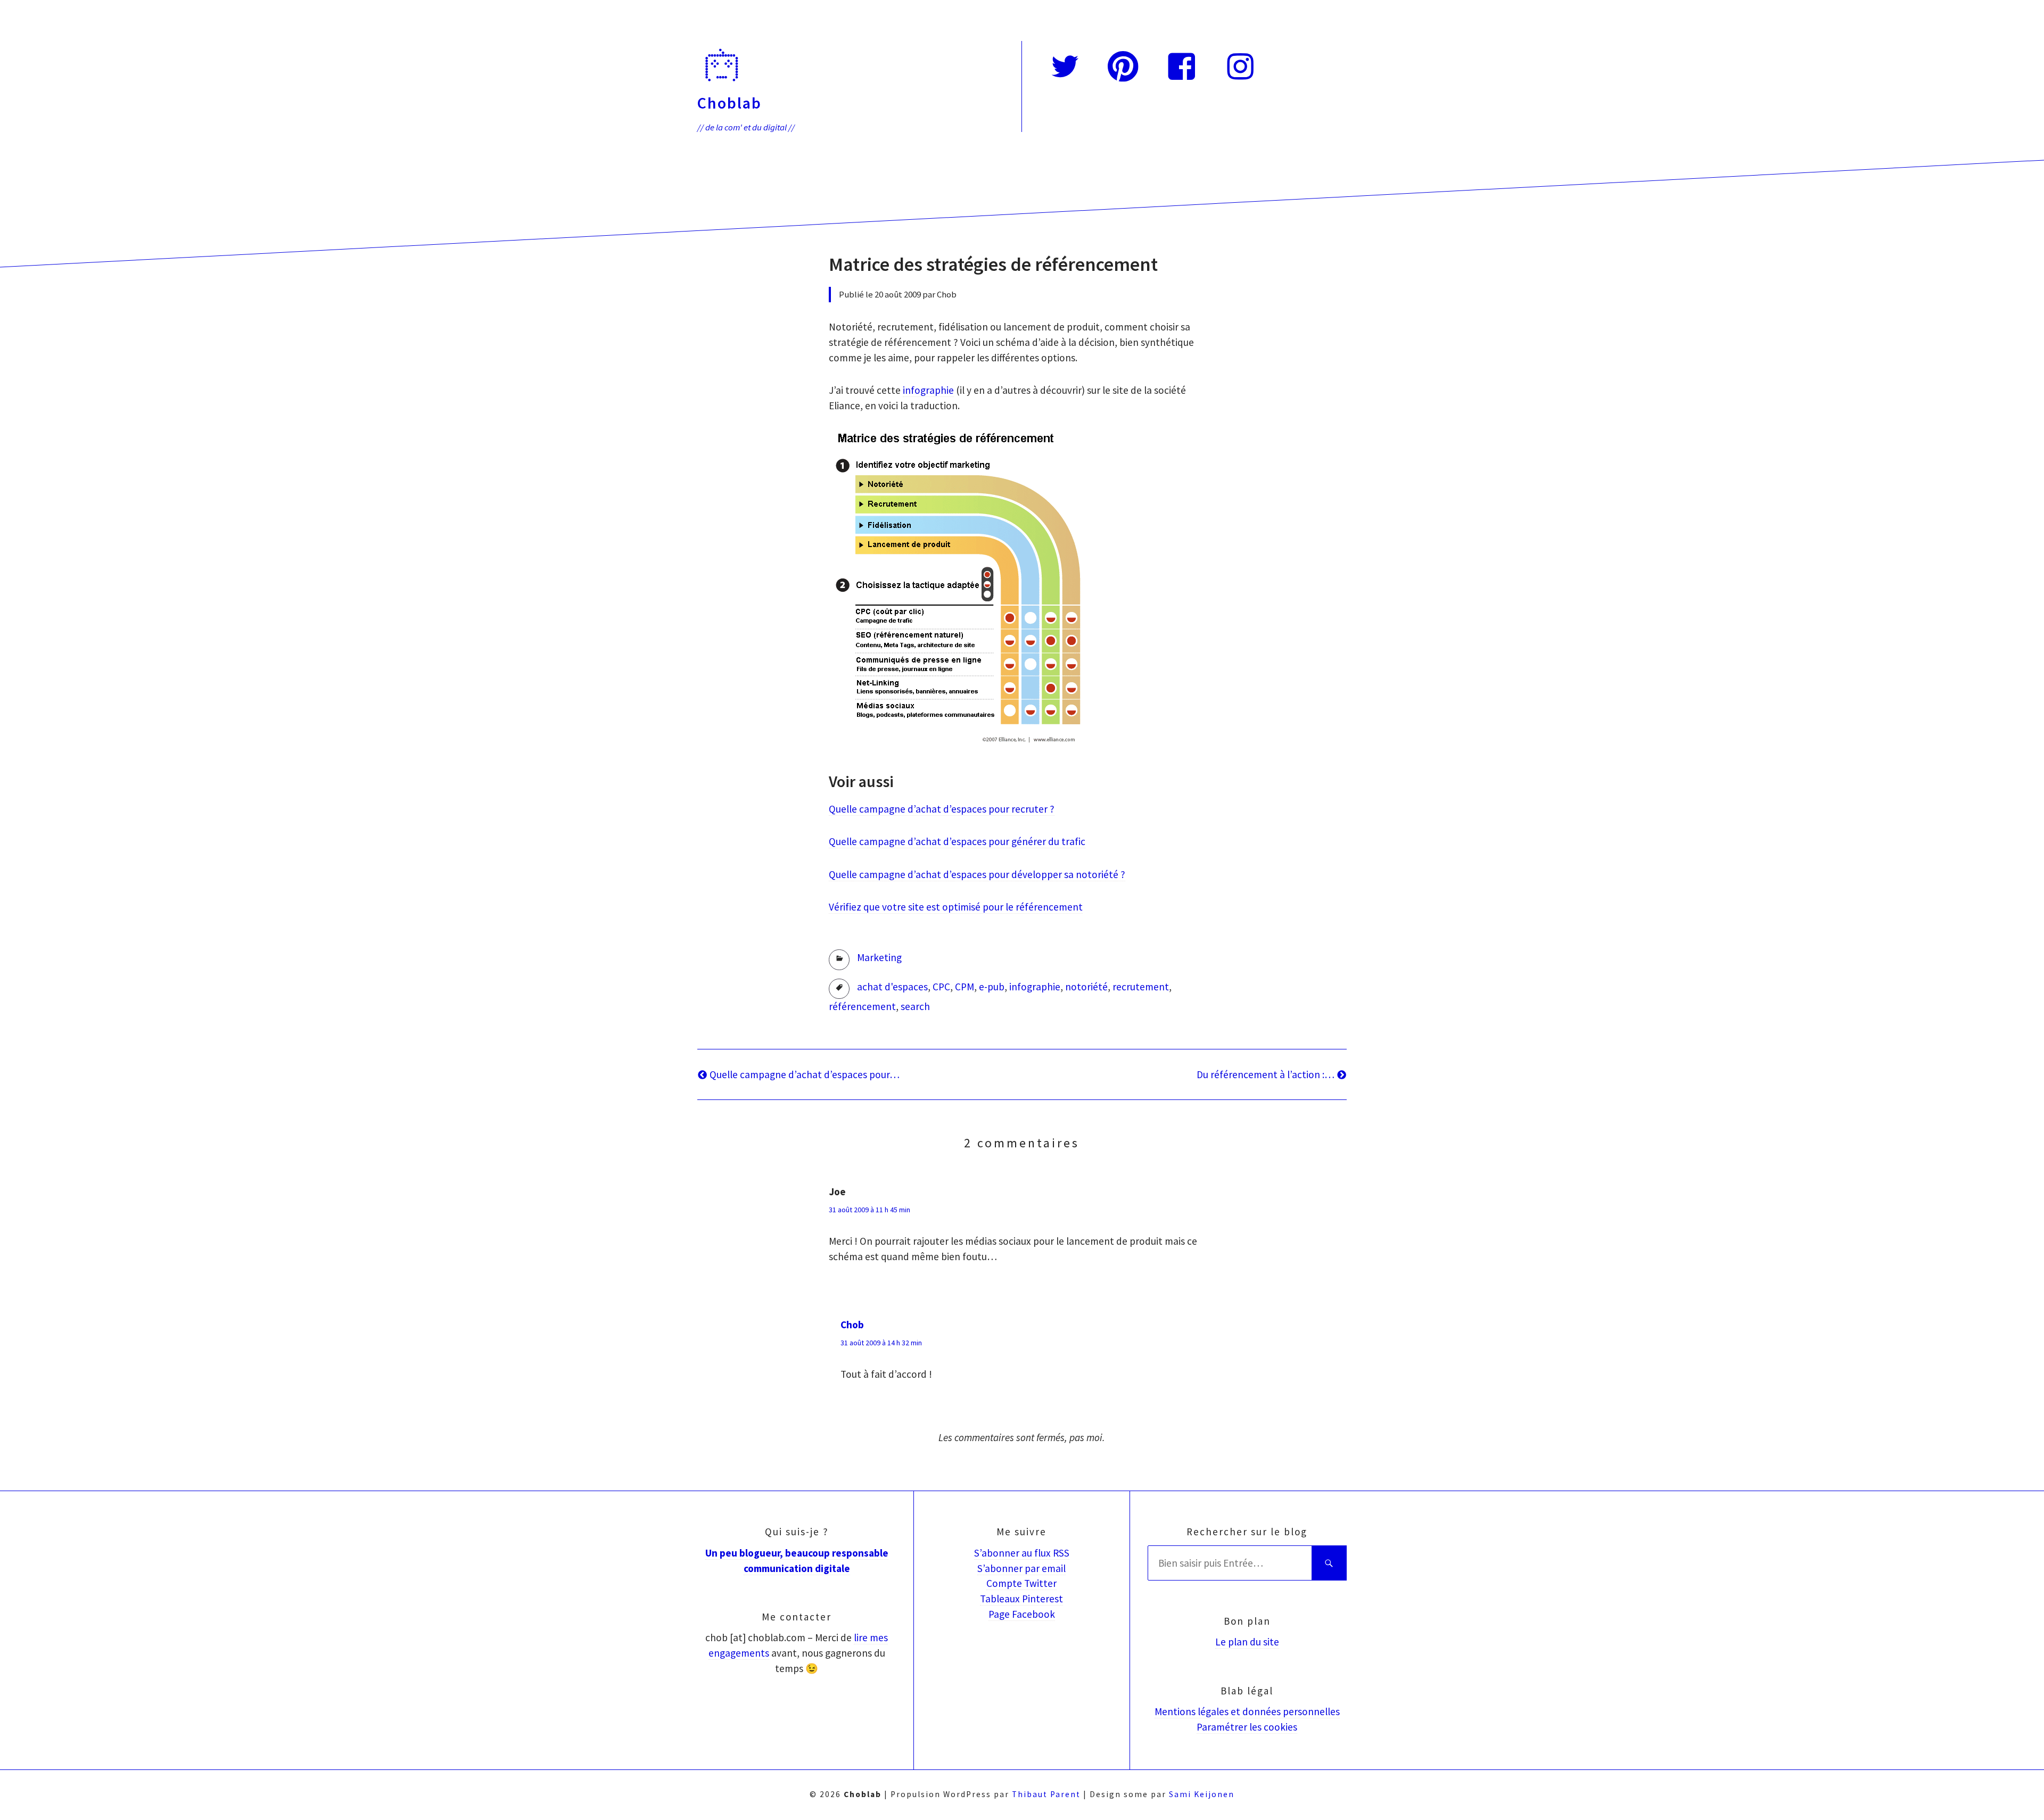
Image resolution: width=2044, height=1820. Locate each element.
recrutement (1141, 987)
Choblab (730, 103)
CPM (965, 987)
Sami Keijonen (1202, 1794)
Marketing (879, 957)
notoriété (1086, 987)
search (915, 1006)
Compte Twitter (1021, 1583)
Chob (852, 1325)
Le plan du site (1247, 1642)
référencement (862, 1006)
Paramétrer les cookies (1247, 1727)
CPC (941, 987)
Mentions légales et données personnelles (1247, 1711)
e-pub (992, 987)
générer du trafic (1047, 841)
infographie (928, 390)
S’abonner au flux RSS (1022, 1553)
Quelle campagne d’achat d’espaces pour (919, 841)
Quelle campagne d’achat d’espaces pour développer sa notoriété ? (977, 874)
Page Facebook (1022, 1614)
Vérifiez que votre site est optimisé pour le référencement (956, 907)
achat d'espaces (892, 987)
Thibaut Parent (1046, 1794)
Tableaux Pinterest (1021, 1599)
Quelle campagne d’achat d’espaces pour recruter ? (942, 809)
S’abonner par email (1021, 1568)
